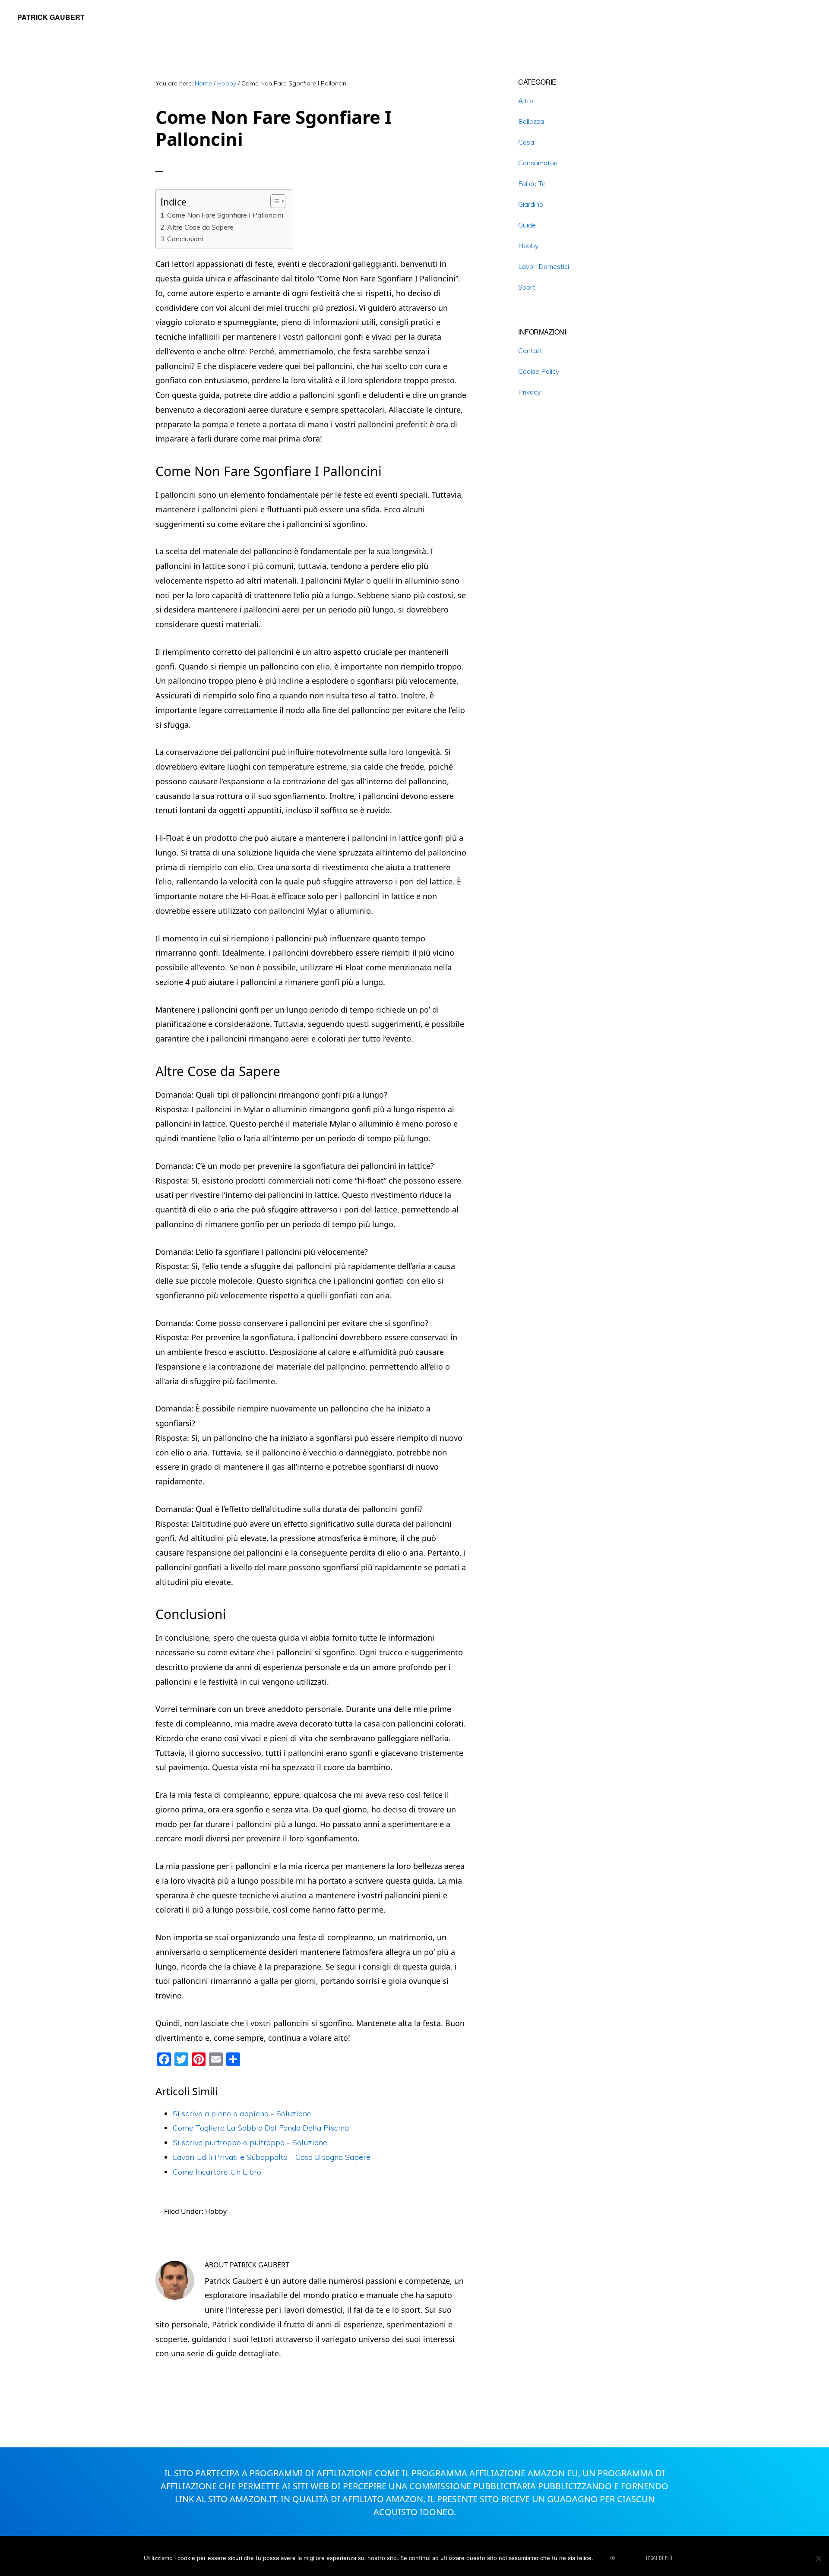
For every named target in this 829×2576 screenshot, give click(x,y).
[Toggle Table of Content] (274, 201)
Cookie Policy (539, 371)
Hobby (216, 2211)
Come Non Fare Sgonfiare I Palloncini (225, 215)
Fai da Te (532, 183)
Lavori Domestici (544, 266)
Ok (613, 2558)
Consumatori (538, 163)
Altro (526, 101)
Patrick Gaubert (51, 17)
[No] (818, 2558)
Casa (526, 142)
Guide (527, 225)
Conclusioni (185, 239)
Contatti (531, 350)
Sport (527, 287)
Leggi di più (659, 2558)
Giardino (531, 204)
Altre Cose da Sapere (200, 227)
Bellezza (531, 121)
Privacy (529, 392)
